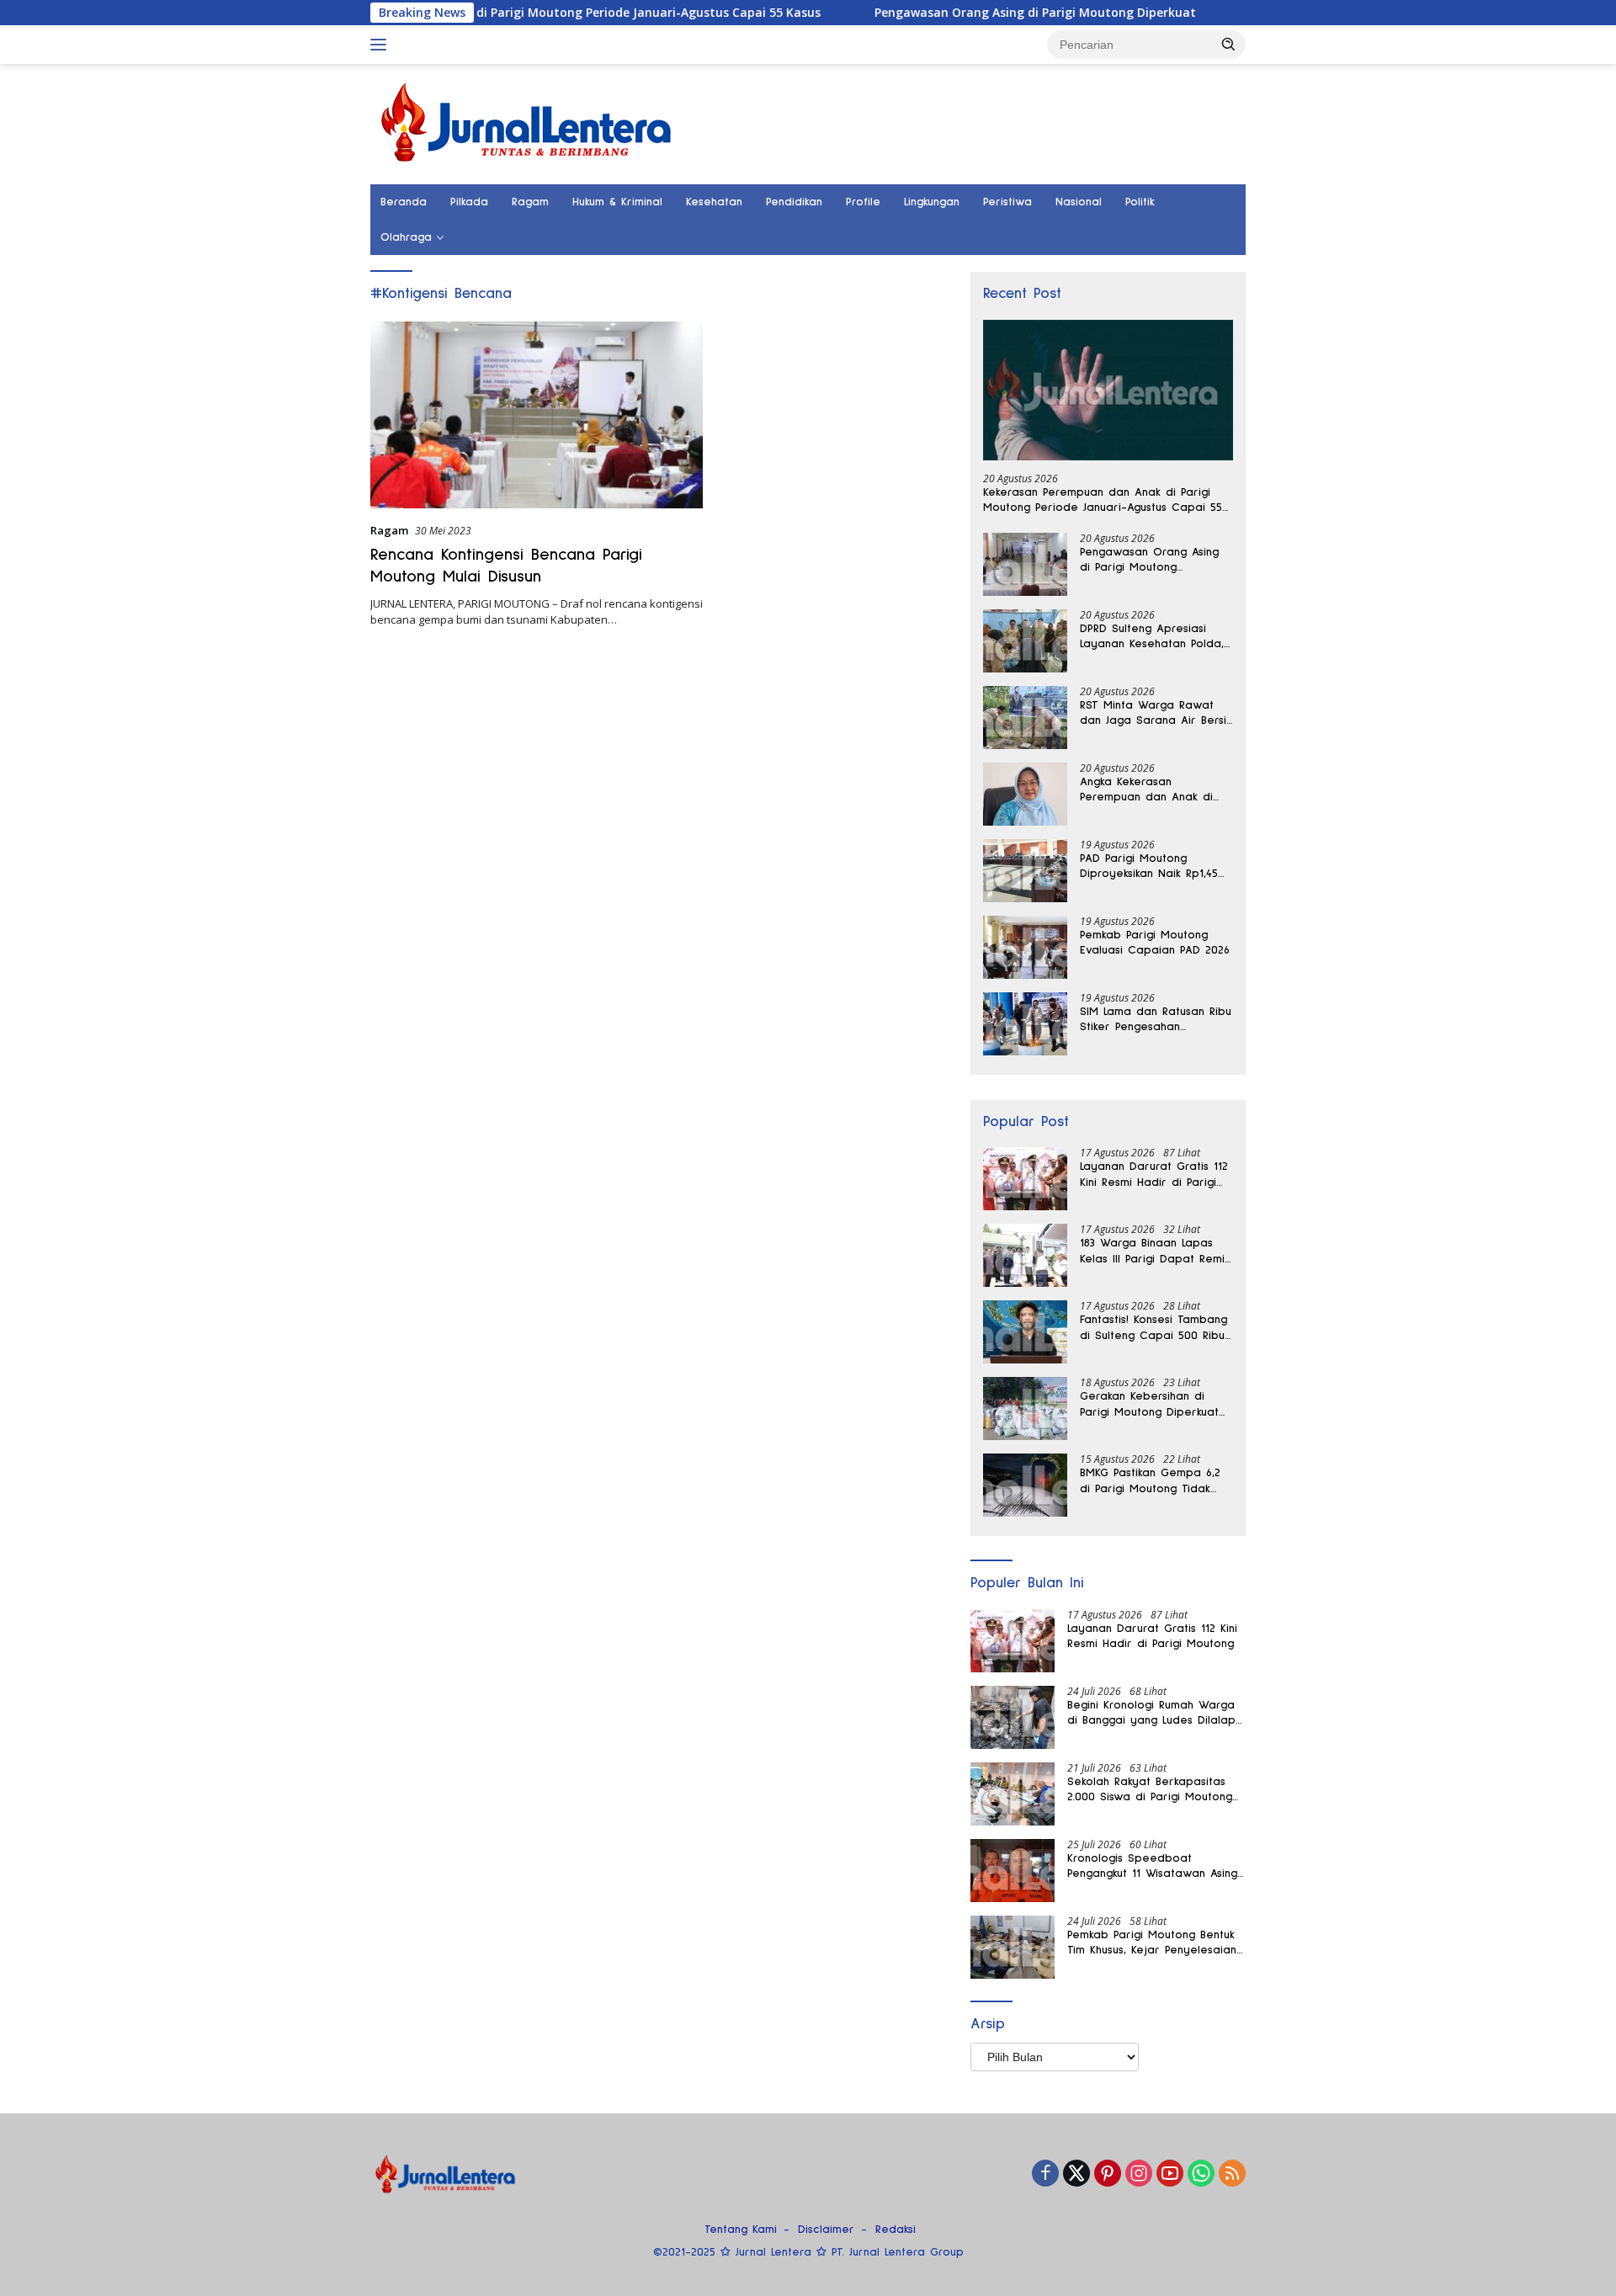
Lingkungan (932, 202)
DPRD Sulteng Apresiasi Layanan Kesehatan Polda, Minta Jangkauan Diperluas (1153, 637)
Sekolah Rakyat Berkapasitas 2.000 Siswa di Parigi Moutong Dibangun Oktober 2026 (1150, 1790)
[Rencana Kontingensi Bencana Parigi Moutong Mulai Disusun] (537, 415)
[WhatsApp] (1201, 2174)
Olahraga (406, 237)
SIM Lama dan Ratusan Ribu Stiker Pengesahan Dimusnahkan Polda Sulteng (1156, 1020)
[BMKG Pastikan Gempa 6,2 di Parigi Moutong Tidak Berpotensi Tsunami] (1025, 1485)
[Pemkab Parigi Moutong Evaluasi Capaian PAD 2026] (1025, 947)
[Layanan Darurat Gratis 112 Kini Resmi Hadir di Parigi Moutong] (1025, 1179)
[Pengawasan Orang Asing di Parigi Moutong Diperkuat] (1025, 564)
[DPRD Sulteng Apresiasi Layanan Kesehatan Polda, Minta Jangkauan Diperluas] (1025, 641)
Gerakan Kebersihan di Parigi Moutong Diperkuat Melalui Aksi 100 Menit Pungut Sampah (1149, 1405)
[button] (1229, 44)
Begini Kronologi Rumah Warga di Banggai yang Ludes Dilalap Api (1151, 1714)
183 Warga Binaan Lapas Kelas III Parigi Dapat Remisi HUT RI (1156, 1252)
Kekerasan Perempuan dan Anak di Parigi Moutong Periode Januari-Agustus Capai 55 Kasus (474, 13)
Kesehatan (714, 202)
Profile (863, 202)
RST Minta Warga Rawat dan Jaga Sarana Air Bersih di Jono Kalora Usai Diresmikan (1156, 714)
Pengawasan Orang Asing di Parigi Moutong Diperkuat (958, 13)
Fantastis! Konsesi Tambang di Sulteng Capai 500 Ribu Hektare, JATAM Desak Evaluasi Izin (1154, 1328)
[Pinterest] (1108, 2174)
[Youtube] (1170, 2174)
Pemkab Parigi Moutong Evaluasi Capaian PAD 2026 (1155, 943)
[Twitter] (1076, 2174)
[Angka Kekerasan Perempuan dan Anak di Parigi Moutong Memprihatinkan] (1025, 794)
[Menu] (382, 45)
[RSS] (1232, 2174)
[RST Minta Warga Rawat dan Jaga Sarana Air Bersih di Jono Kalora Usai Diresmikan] (1025, 717)
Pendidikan (794, 202)
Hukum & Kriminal (617, 202)
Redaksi (896, 2230)
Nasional (1079, 202)
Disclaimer (826, 2230)
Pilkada (469, 202)
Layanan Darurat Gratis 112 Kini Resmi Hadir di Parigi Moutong (1154, 1175)
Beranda (404, 202)
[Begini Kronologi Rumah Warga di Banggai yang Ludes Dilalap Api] (1013, 1717)
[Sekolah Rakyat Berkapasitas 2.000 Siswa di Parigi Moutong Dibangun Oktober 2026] (1013, 1794)
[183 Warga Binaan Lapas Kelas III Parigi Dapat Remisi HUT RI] (1025, 1255)
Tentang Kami (741, 2230)
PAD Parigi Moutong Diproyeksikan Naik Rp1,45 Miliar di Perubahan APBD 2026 (1150, 867)
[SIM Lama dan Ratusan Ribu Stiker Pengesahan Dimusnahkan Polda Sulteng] (1025, 1024)
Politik (1140, 202)
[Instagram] (1139, 2174)
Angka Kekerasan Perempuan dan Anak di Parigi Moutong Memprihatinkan (1146, 790)
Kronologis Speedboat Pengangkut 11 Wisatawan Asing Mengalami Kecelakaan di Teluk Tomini (1154, 1867)
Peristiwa (1007, 202)
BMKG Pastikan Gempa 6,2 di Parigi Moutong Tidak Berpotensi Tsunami (1150, 1481)
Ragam (530, 202)
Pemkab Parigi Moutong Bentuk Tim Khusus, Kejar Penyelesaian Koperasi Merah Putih (1152, 1943)
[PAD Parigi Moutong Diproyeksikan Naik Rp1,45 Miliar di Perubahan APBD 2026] (1025, 871)
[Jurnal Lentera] (528, 122)
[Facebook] (1045, 2174)
